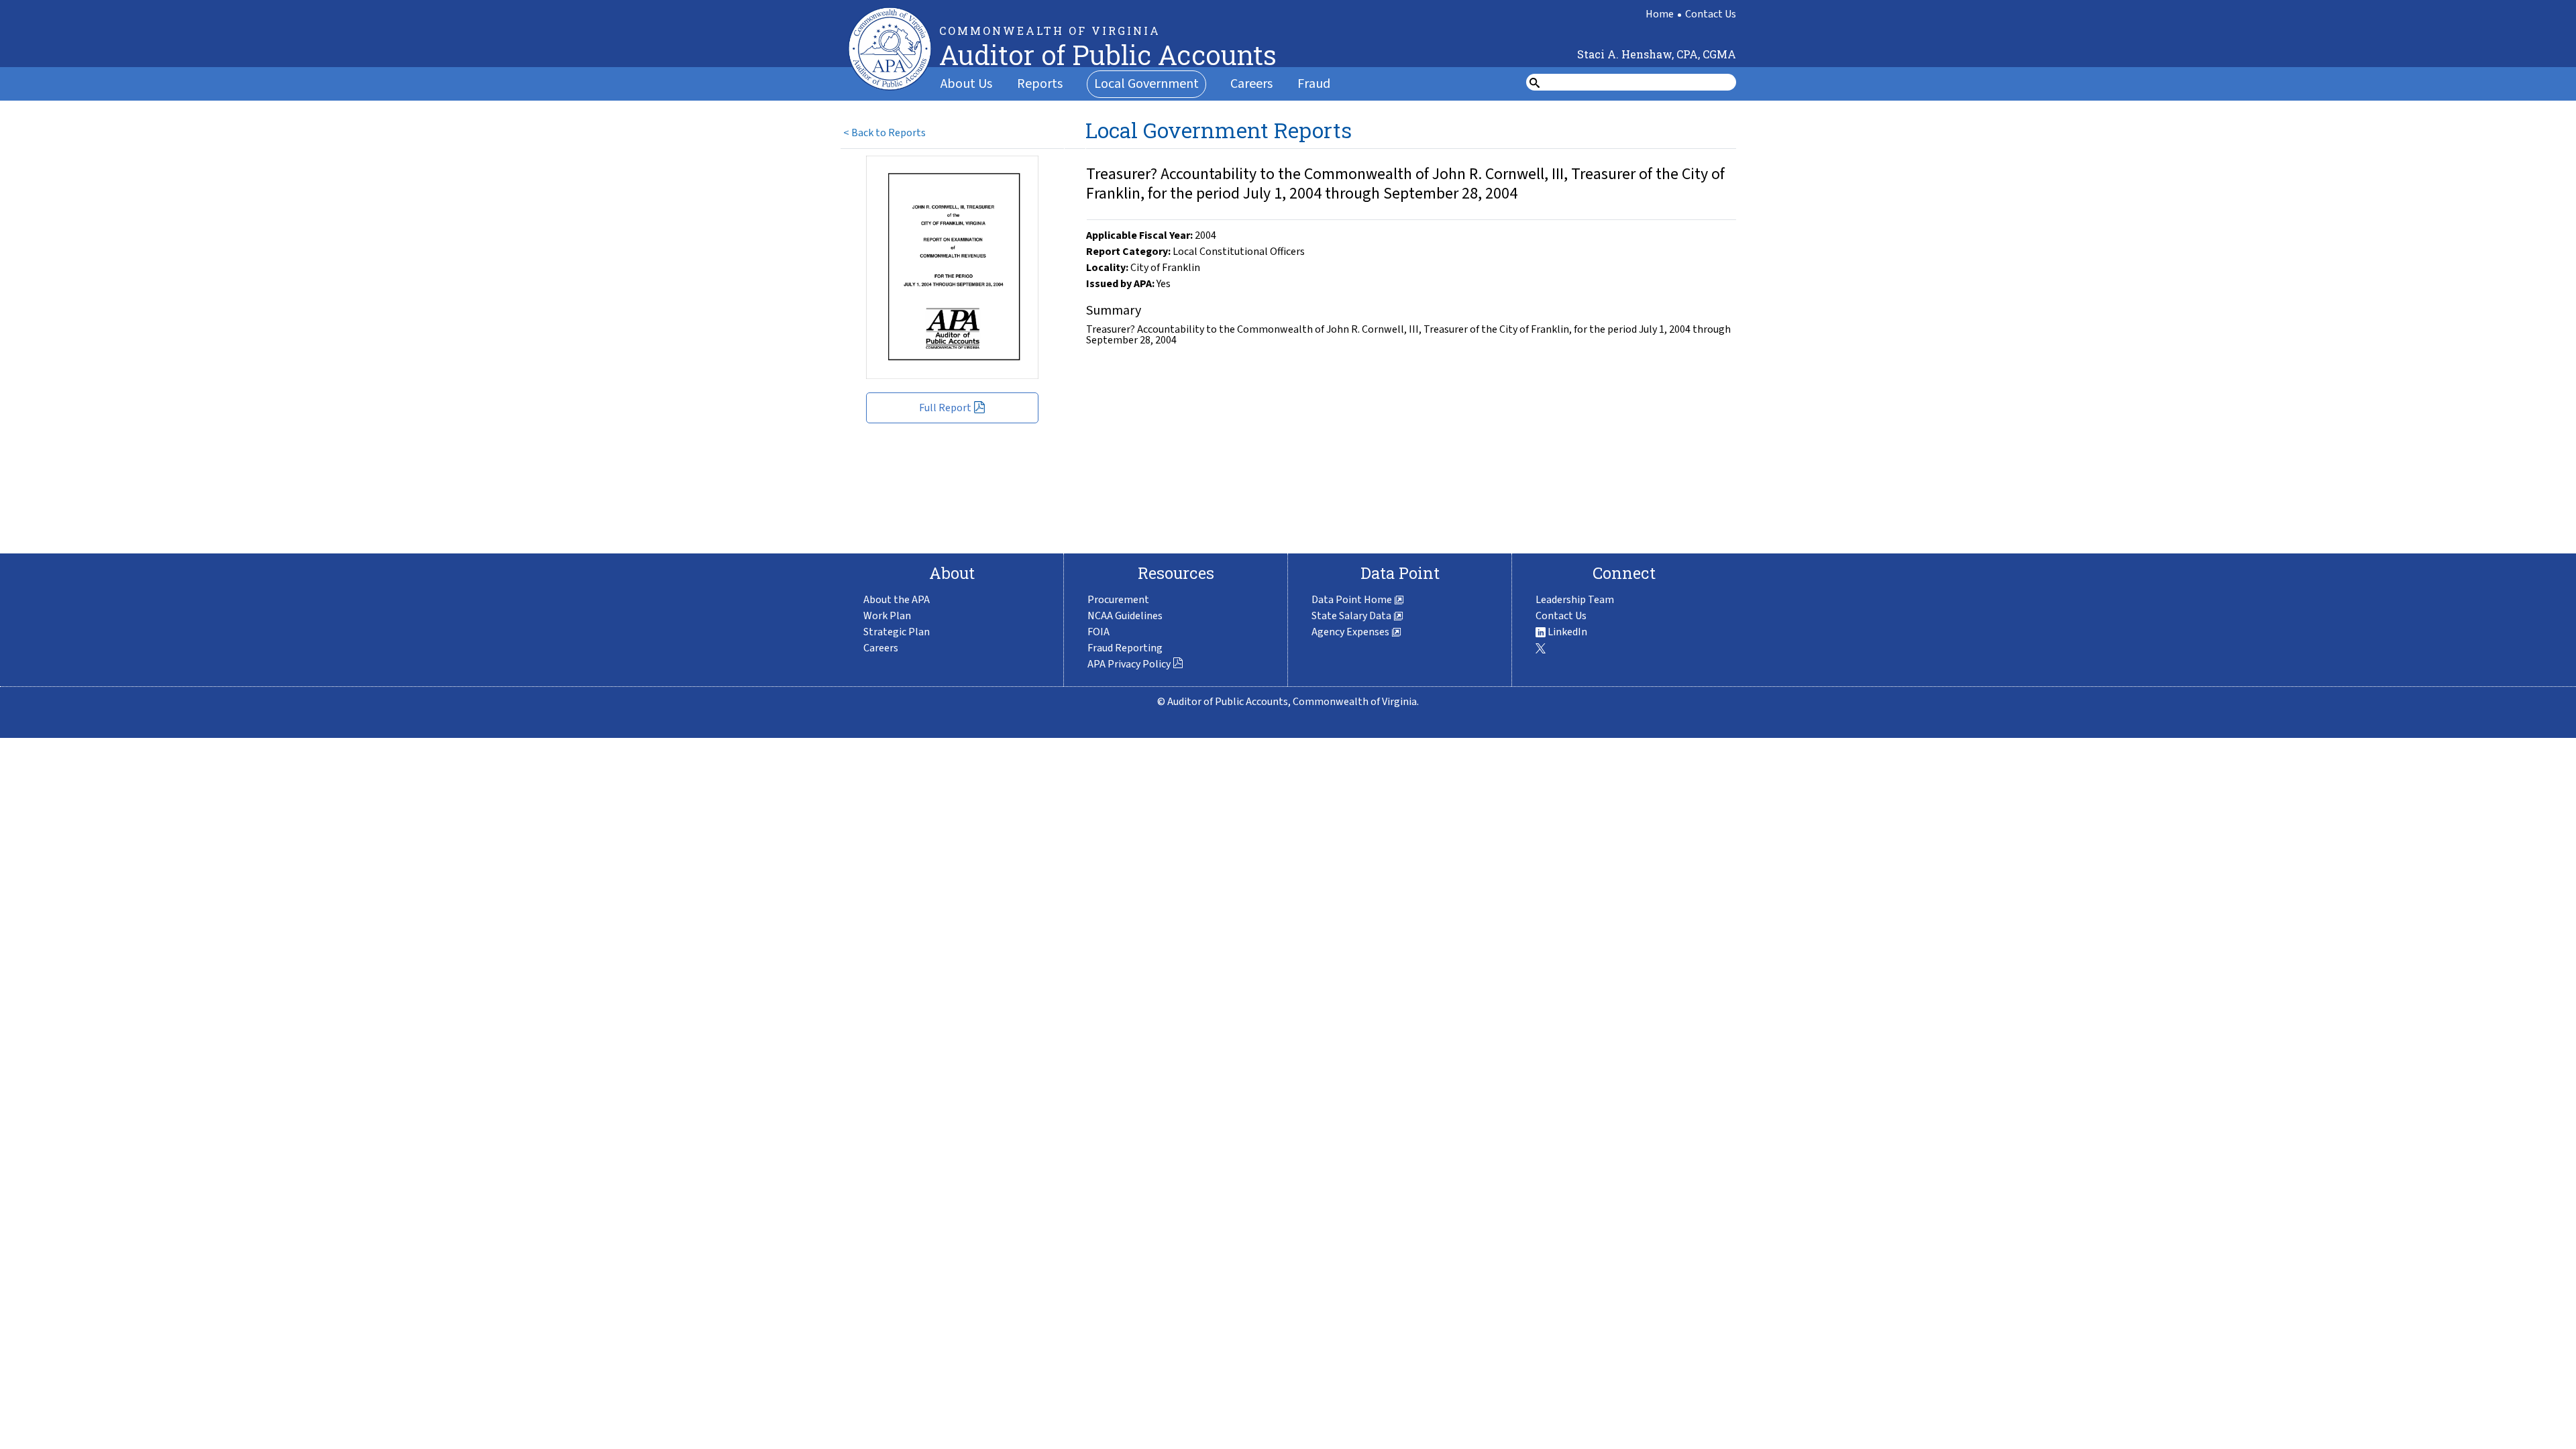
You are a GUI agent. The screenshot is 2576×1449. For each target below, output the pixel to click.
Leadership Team (1575, 600)
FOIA (1098, 632)
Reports (1040, 84)
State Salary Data (1352, 616)
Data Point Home (1353, 600)
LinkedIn (1566, 632)
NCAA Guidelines (1125, 616)
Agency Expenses (1351, 632)
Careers (1251, 84)
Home (1660, 14)
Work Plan (887, 616)
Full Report (945, 408)
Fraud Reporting (1125, 648)
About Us (966, 84)
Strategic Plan (897, 632)
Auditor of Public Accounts (1108, 55)
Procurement (1118, 600)
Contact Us (1711, 14)
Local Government (1146, 84)
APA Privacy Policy (1129, 664)
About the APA (897, 600)
